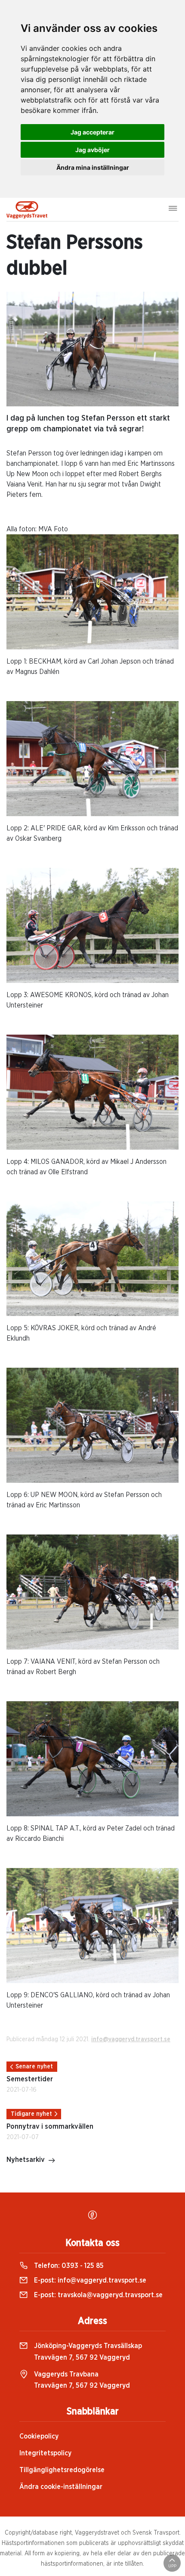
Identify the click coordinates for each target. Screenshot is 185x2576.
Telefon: (68, 2266)
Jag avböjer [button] (92, 150)
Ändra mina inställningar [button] (93, 167)
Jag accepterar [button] (92, 132)
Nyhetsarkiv (26, 2160)
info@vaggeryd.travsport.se (131, 2040)
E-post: (89, 2280)
